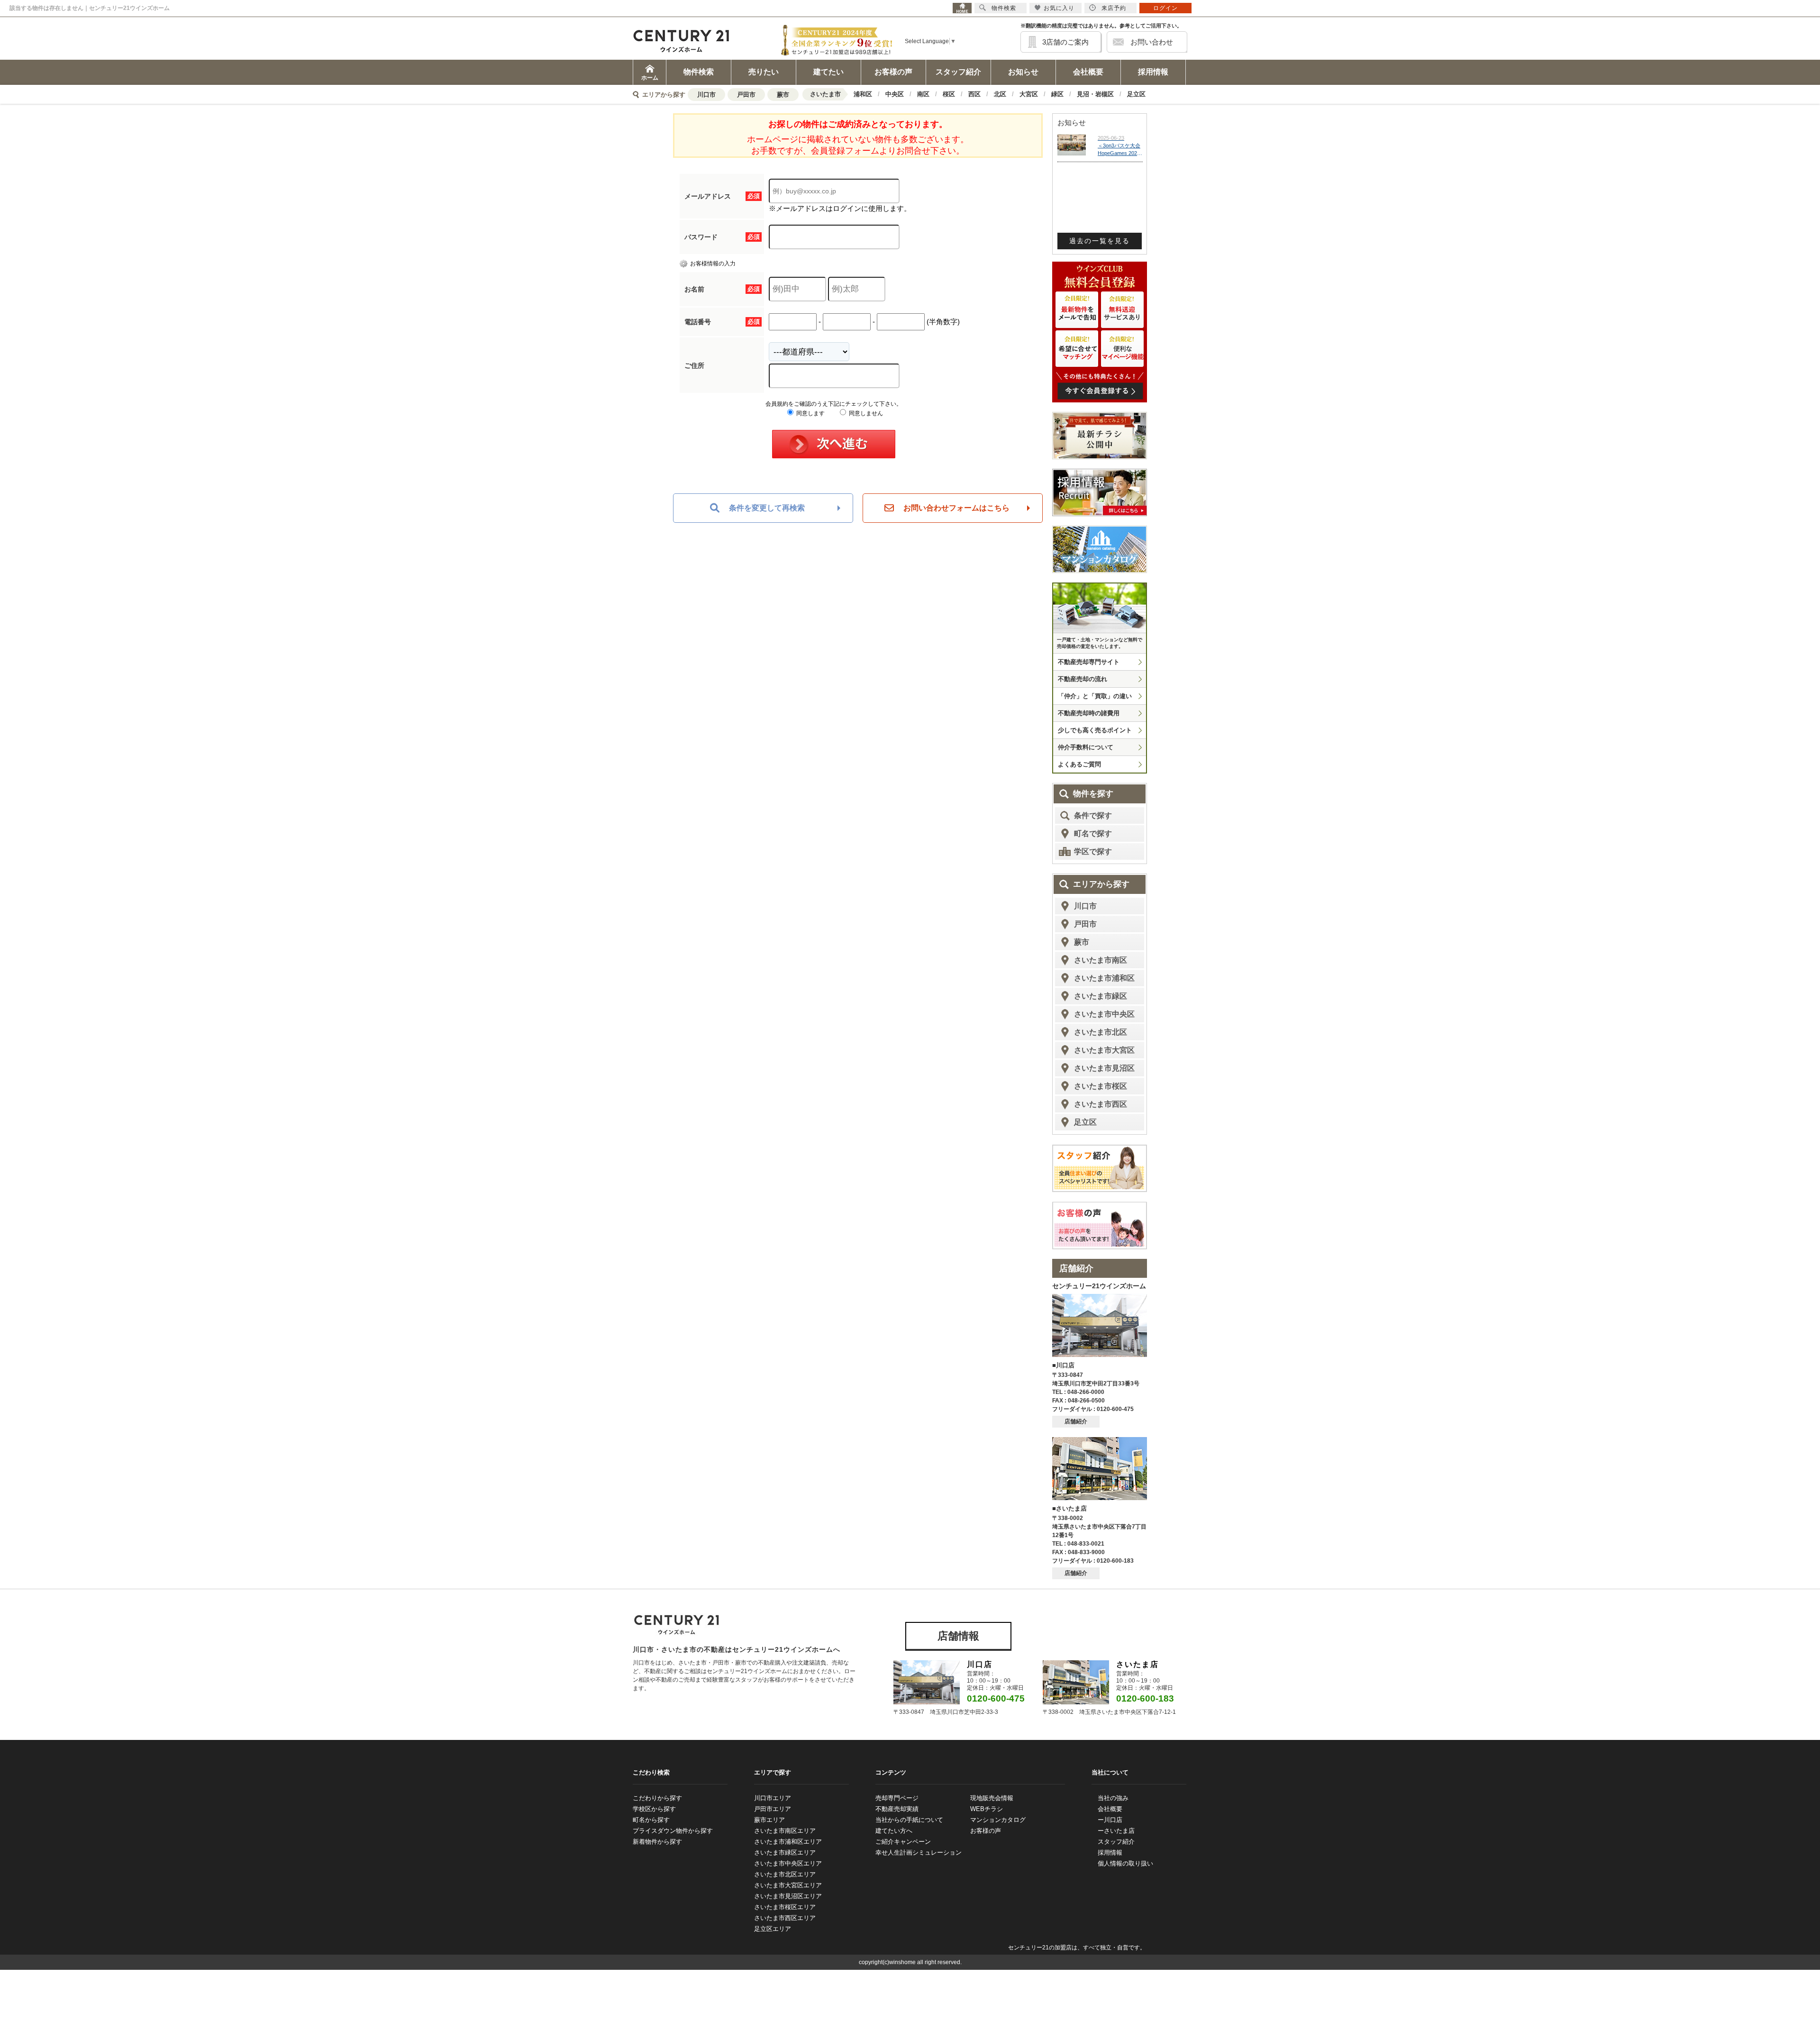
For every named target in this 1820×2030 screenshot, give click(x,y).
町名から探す (651, 1820)
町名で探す (1093, 833)
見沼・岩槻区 (1095, 94)
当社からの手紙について (909, 1820)
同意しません (865, 413)
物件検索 (699, 72)
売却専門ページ (897, 1798)
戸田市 (746, 95)
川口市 (706, 95)
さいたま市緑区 (1101, 996)
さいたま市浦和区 (1104, 978)
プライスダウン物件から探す (673, 1831)
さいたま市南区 (1101, 960)
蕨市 (783, 95)
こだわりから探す (657, 1798)
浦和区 (863, 94)
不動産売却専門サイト (1089, 662)
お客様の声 (893, 72)
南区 (923, 94)
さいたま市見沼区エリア (788, 1896)
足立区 (1136, 94)
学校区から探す (654, 1809)
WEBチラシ (987, 1809)
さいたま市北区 (1101, 1032)
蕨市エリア (769, 1820)
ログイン (1165, 8)
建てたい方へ (894, 1831)
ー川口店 (1110, 1820)
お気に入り (1059, 8)
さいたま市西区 (1101, 1104)
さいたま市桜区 (1101, 1086)
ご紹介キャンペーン (903, 1842)
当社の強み (1113, 1798)
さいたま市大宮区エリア (788, 1885)
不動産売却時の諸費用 (1089, 713)
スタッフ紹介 (958, 72)
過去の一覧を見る (1100, 241)
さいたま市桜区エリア (785, 1907)
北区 (1000, 94)
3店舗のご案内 (1065, 42)
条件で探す (1093, 815)
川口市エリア (773, 1798)
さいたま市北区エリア (785, 1874)
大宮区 (1029, 94)
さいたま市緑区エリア (785, 1852)
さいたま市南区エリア (785, 1831)
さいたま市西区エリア (785, 1918)
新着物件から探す (657, 1842)
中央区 (895, 94)
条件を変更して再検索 (767, 508)
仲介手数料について (1086, 747)
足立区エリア (773, 1929)
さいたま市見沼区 (1104, 1068)
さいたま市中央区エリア (788, 1863)
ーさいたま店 (1116, 1831)
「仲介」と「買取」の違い (1095, 696)
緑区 (1057, 94)
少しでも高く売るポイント (1095, 730)
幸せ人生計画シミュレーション (919, 1852)
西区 (974, 94)
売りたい (764, 72)
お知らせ (1023, 72)
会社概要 (1088, 72)
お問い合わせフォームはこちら (956, 508)
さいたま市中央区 (1104, 1014)
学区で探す (1093, 851)
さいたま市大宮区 (1104, 1050)
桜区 (949, 94)
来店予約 (1114, 8)
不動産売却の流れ (1083, 679)
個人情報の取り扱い (1125, 1863)
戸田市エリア (773, 1809)
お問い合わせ (1152, 42)
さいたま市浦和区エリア (788, 1842)
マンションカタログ (998, 1820)
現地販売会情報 (992, 1798)
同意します (810, 413)
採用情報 (1153, 72)
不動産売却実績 (897, 1809)
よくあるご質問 (1079, 764)
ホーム (650, 78)
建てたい (828, 72)
